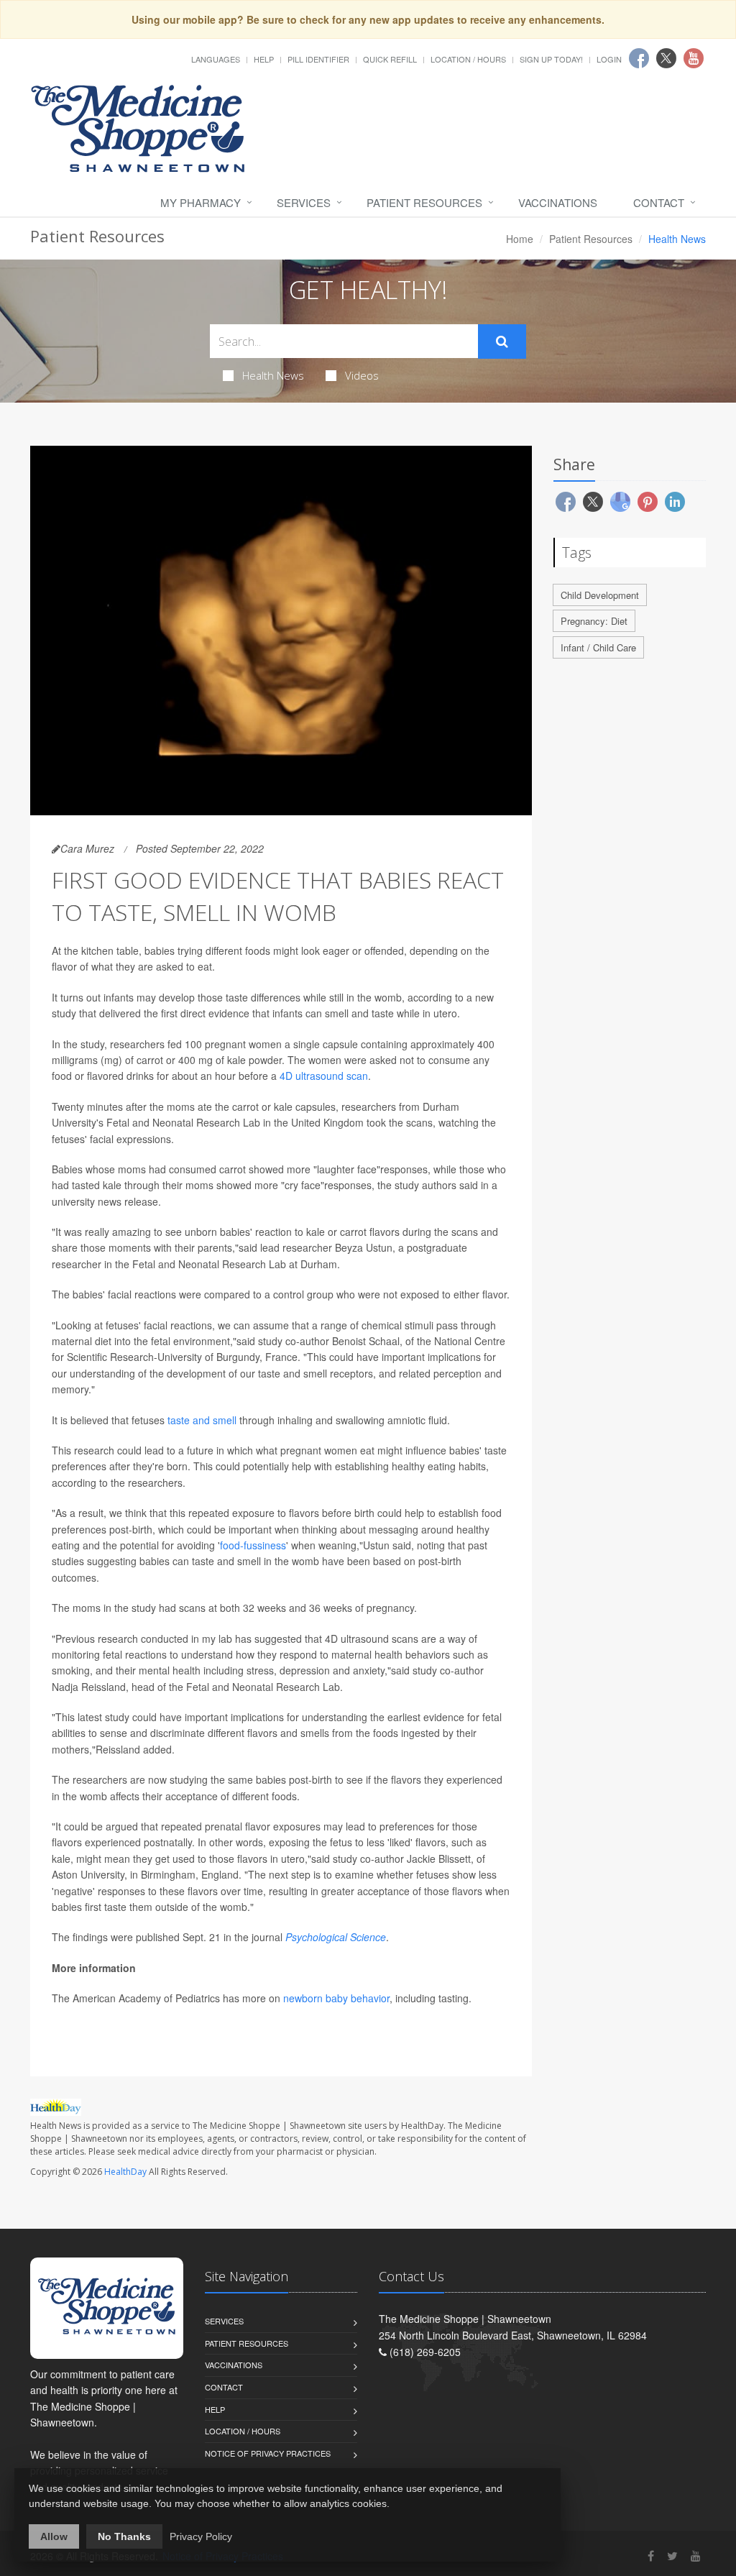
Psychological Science (336, 1937)
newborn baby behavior (336, 1998)
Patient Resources (424, 202)
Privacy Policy (201, 2536)
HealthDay (125, 2172)
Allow (54, 2536)
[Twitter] (672, 2556)
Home (520, 239)
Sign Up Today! (551, 59)
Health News (273, 375)
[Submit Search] (502, 342)
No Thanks (124, 2536)
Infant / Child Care (598, 647)
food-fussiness (253, 1545)
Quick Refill (390, 59)
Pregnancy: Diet (594, 621)
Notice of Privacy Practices (268, 2453)
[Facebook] (651, 2556)
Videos (362, 375)
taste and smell (202, 1420)
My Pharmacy (201, 202)
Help (264, 59)
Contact (659, 202)
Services (304, 202)
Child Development (600, 595)
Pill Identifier (318, 59)
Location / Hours (468, 59)
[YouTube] (696, 2556)
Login (609, 59)
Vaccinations (558, 202)
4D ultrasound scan (324, 1076)
